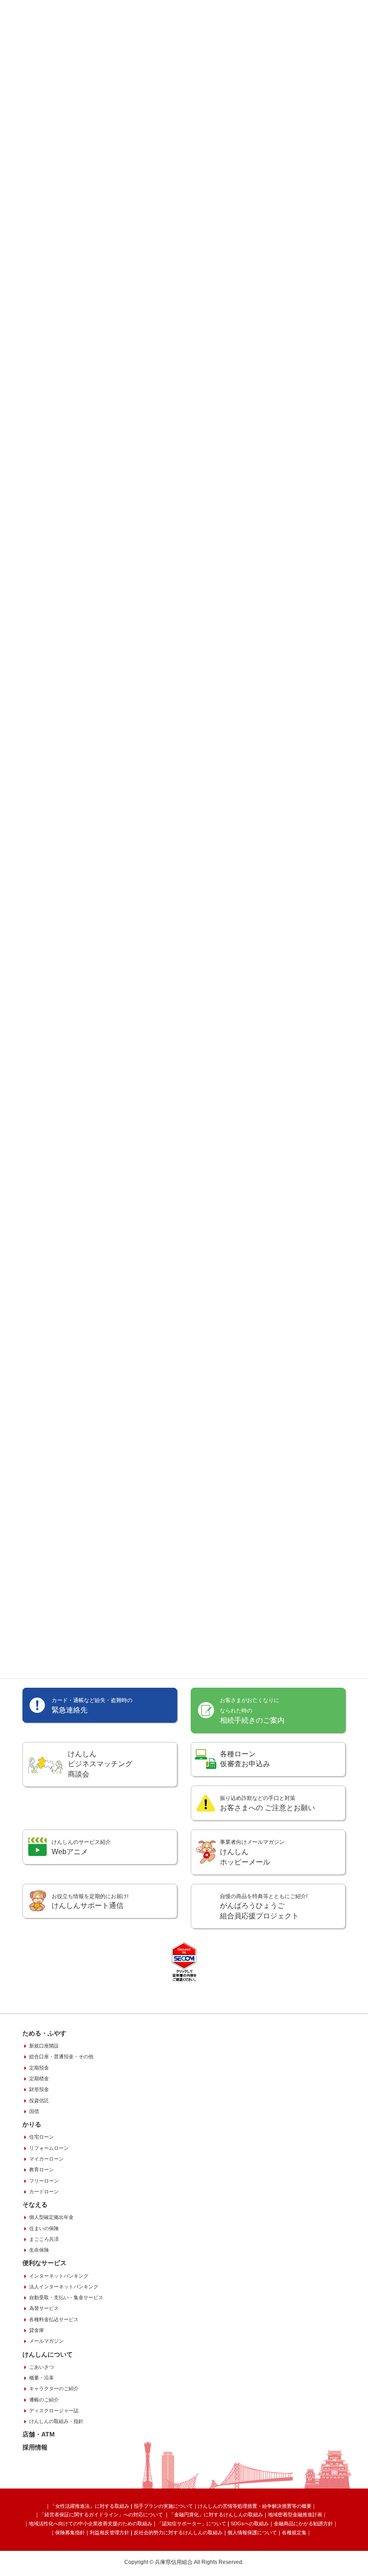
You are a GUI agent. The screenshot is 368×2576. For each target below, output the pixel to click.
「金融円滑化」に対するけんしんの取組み (216, 2515)
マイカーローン (46, 2159)
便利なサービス (44, 2263)
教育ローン (42, 2170)
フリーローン (44, 2181)
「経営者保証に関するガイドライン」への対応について (102, 2515)
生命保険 (39, 2250)
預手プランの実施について (163, 2506)
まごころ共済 (44, 2239)
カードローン (44, 2192)
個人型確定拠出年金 (51, 2217)
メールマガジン (46, 2341)
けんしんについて (48, 2354)
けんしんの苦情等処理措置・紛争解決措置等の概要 (255, 2506)
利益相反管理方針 (110, 2532)
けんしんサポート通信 (90, 1901)
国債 (34, 2111)
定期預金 (39, 2068)
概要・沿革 (42, 2378)
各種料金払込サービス (54, 2319)
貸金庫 (37, 2330)
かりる (32, 2124)
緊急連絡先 (92, 1705)
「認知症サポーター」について (192, 2524)
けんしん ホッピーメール (252, 1852)
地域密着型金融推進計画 (295, 2515)
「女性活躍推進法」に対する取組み (90, 2506)
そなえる (35, 2205)
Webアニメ (81, 1847)
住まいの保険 (44, 2228)
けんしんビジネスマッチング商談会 (100, 1764)
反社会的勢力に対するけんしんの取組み (178, 2532)
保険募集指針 (70, 2532)
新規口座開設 (44, 2046)
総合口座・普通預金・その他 (61, 2056)
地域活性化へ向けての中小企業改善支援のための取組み (90, 2524)
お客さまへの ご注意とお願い (267, 1803)
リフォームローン (49, 2148)
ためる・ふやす (44, 2033)
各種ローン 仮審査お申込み (245, 1759)
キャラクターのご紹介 (54, 2388)
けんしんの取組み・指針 (56, 2421)
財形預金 (39, 2089)
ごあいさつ (42, 2367)
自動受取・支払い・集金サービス (66, 2297)
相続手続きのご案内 (252, 1711)
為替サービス (44, 2308)
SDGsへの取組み (250, 2524)
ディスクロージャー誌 (54, 2410)
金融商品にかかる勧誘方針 (303, 2524)
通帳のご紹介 (44, 2400)
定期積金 (39, 2078)
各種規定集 (294, 2532)
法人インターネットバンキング (64, 2287)
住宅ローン (42, 2137)
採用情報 (35, 2447)
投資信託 (39, 2100)
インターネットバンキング (59, 2276)
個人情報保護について (252, 2532)
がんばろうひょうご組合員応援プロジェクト (264, 1907)
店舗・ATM (39, 2434)
